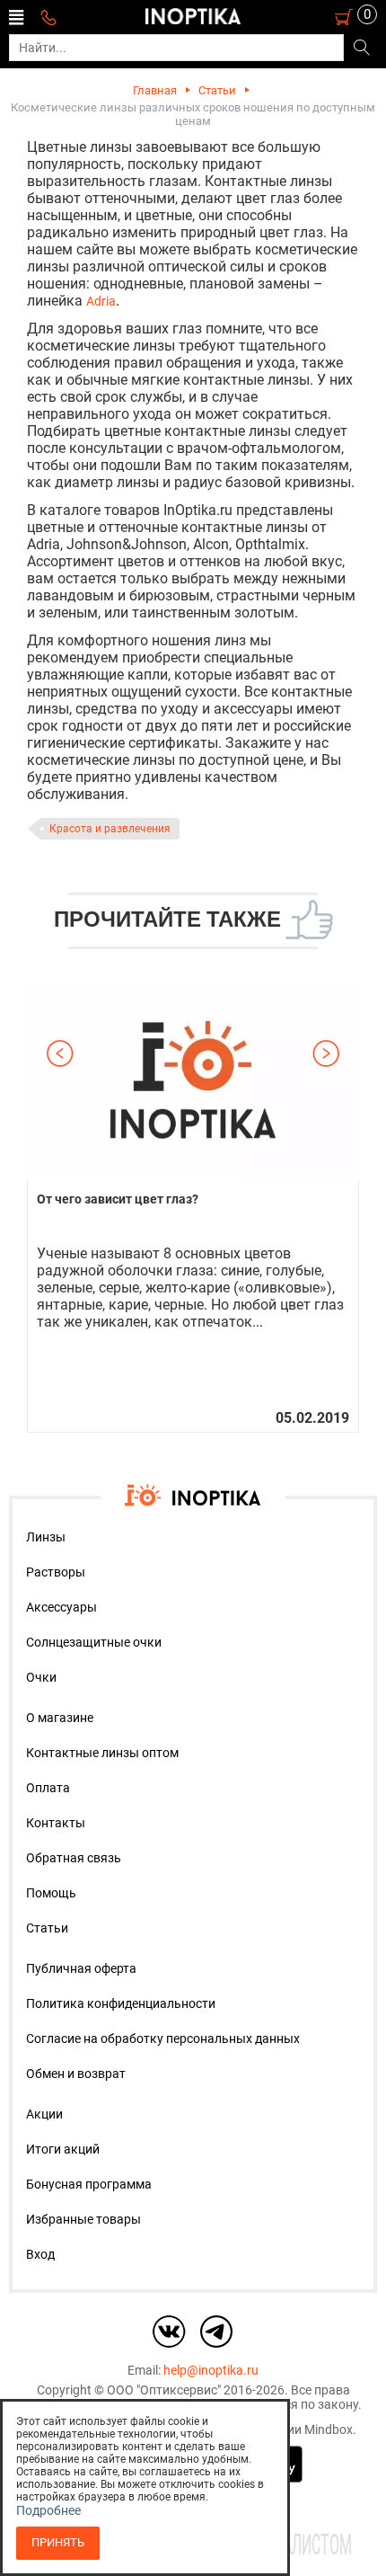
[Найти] (361, 49)
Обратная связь (74, 1858)
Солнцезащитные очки (94, 1642)
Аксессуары (61, 1607)
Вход (40, 2254)
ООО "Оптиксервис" (164, 2390)
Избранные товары (83, 2219)
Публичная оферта (81, 1968)
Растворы (56, 1572)
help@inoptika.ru (211, 2370)
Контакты (56, 1823)
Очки (41, 1677)
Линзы (46, 1537)
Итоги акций (63, 2149)
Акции (44, 2114)
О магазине (60, 1718)
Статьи (217, 90)
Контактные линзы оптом (102, 1753)
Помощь (51, 1893)
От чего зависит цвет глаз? (118, 1199)
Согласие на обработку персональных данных (163, 2039)
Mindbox (329, 2429)
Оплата (48, 1788)
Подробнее (48, 2510)
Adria (101, 301)
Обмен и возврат (76, 2074)
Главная (155, 90)
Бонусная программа (89, 2184)
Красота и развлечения (110, 829)
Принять (58, 2542)
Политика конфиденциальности (121, 2003)
